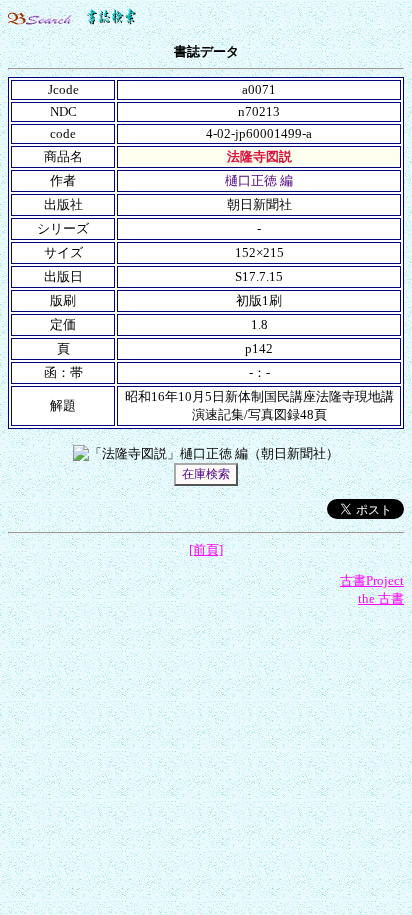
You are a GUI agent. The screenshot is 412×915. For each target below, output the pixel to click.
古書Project (372, 580)
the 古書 (381, 598)
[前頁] (206, 549)
